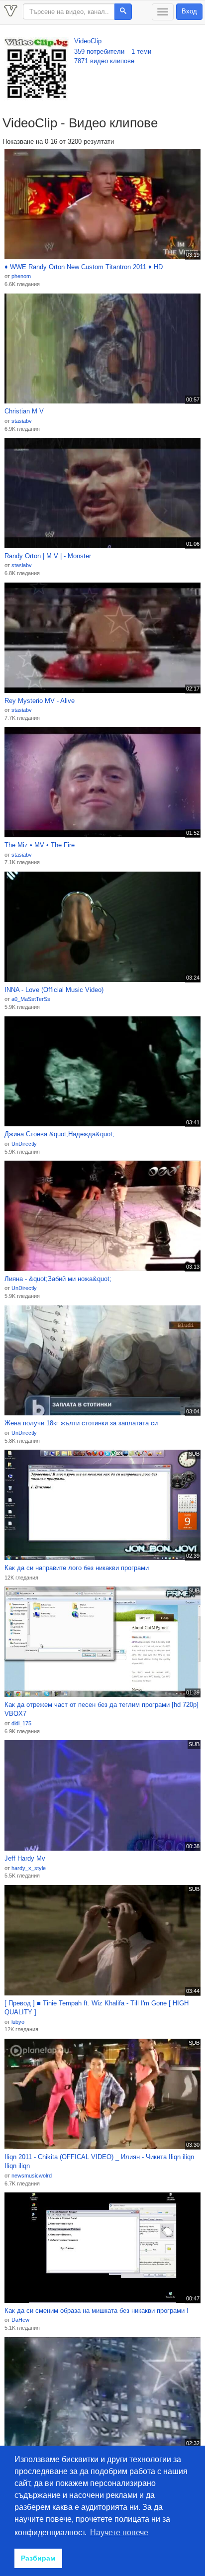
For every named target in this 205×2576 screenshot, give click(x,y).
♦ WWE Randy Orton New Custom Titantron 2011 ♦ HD (84, 267)
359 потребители (99, 51)
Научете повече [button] (119, 2532)
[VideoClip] (37, 69)
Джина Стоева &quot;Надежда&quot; (59, 1134)
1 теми (141, 51)
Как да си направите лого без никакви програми (77, 1568)
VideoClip (88, 41)
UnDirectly (24, 1144)
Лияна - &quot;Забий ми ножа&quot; (58, 1279)
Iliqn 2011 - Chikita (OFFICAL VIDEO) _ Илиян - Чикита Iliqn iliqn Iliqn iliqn (99, 2162)
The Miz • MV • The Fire (40, 845)
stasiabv (22, 421)
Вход (189, 11)
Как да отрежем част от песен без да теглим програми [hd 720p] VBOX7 (102, 1709)
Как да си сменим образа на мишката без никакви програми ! (97, 2311)
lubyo (18, 2022)
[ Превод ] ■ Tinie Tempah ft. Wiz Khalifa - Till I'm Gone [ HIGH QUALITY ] (97, 2008)
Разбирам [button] (38, 2558)
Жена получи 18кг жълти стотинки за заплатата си (81, 1423)
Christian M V (24, 411)
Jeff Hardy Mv (25, 1858)
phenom (21, 276)
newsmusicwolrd (32, 2176)
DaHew (20, 2320)
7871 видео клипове (104, 61)
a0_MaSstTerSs (31, 999)
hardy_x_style (29, 1868)
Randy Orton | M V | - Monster (48, 556)
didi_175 (21, 1723)
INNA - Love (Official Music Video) (54, 990)
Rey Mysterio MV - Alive (40, 701)
